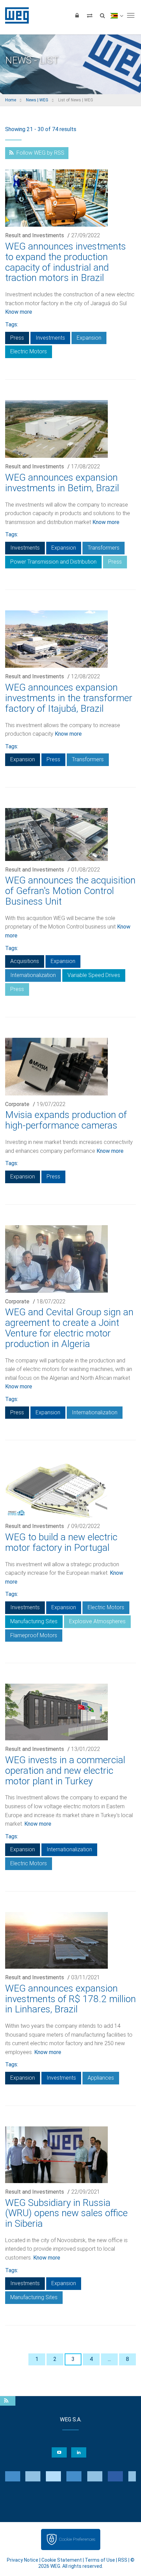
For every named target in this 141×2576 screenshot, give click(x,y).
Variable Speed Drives (94, 975)
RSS (123, 2560)
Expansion (89, 338)
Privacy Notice (23, 2560)
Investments (50, 338)
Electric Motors (29, 351)
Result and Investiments (35, 235)
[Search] (102, 15)
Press (17, 338)
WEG (15, 15)
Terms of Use (100, 2560)
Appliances (101, 2078)
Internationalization (33, 975)
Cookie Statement (62, 2560)
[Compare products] (90, 15)
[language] (117, 15)
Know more (19, 312)
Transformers (104, 548)
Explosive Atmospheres (97, 1621)
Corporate (17, 1104)
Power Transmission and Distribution (53, 562)
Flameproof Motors (34, 1635)
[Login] (77, 15)
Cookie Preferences (77, 2539)
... (109, 2359)
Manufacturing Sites (34, 1621)
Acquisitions (25, 961)
